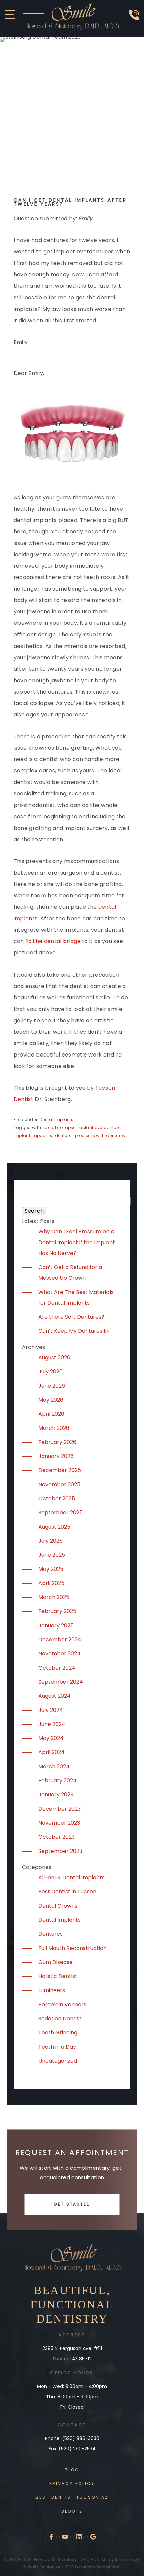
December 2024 (60, 1640)
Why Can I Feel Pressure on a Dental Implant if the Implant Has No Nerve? (77, 1242)
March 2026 (54, 1428)
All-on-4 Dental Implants (71, 1878)
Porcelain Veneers (62, 2004)
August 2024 (54, 1696)
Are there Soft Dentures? (71, 1317)
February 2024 (57, 1781)
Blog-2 (72, 2511)
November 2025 (59, 1484)
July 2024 (51, 1710)
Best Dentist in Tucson (67, 1892)
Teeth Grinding (58, 2033)
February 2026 (57, 1442)
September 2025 (60, 1513)
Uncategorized (58, 2061)
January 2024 (56, 1795)
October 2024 (57, 1668)
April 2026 (51, 1414)
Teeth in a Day (57, 2047)
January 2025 (56, 1625)
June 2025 (52, 1555)
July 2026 (50, 1372)
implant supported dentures (44, 1136)
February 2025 (57, 1611)
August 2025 (54, 1527)
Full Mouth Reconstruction (73, 1948)
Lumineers (52, 1990)
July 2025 (50, 1541)
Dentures (50, 1934)
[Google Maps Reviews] (93, 2537)
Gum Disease (55, 1962)
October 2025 (57, 1498)
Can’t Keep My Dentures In (73, 1331)
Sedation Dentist (60, 2019)
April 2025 (51, 1583)
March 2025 (54, 1597)
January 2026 (56, 1456)
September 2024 (61, 1682)
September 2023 (60, 1851)
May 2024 (51, 1738)
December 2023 (59, 1809)
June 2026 (52, 1386)
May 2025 (51, 1569)
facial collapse (59, 1128)
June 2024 (52, 1724)
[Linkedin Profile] (79, 2537)
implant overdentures (100, 1128)
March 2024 (54, 1766)
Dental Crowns (58, 1906)
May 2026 (51, 1400)
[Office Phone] (134, 23)
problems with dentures (100, 1136)
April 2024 (51, 1752)
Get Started (72, 2204)
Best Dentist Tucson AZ (72, 2497)
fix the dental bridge (53, 941)
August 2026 (54, 1357)
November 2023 (59, 1823)
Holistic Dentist (58, 1976)
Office (60, 2373)
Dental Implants (57, 1119)
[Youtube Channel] (65, 2537)
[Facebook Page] (51, 2537)
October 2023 (56, 1837)
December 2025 (60, 1470)
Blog (72, 2470)
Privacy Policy (72, 2484)
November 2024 (59, 1654)
